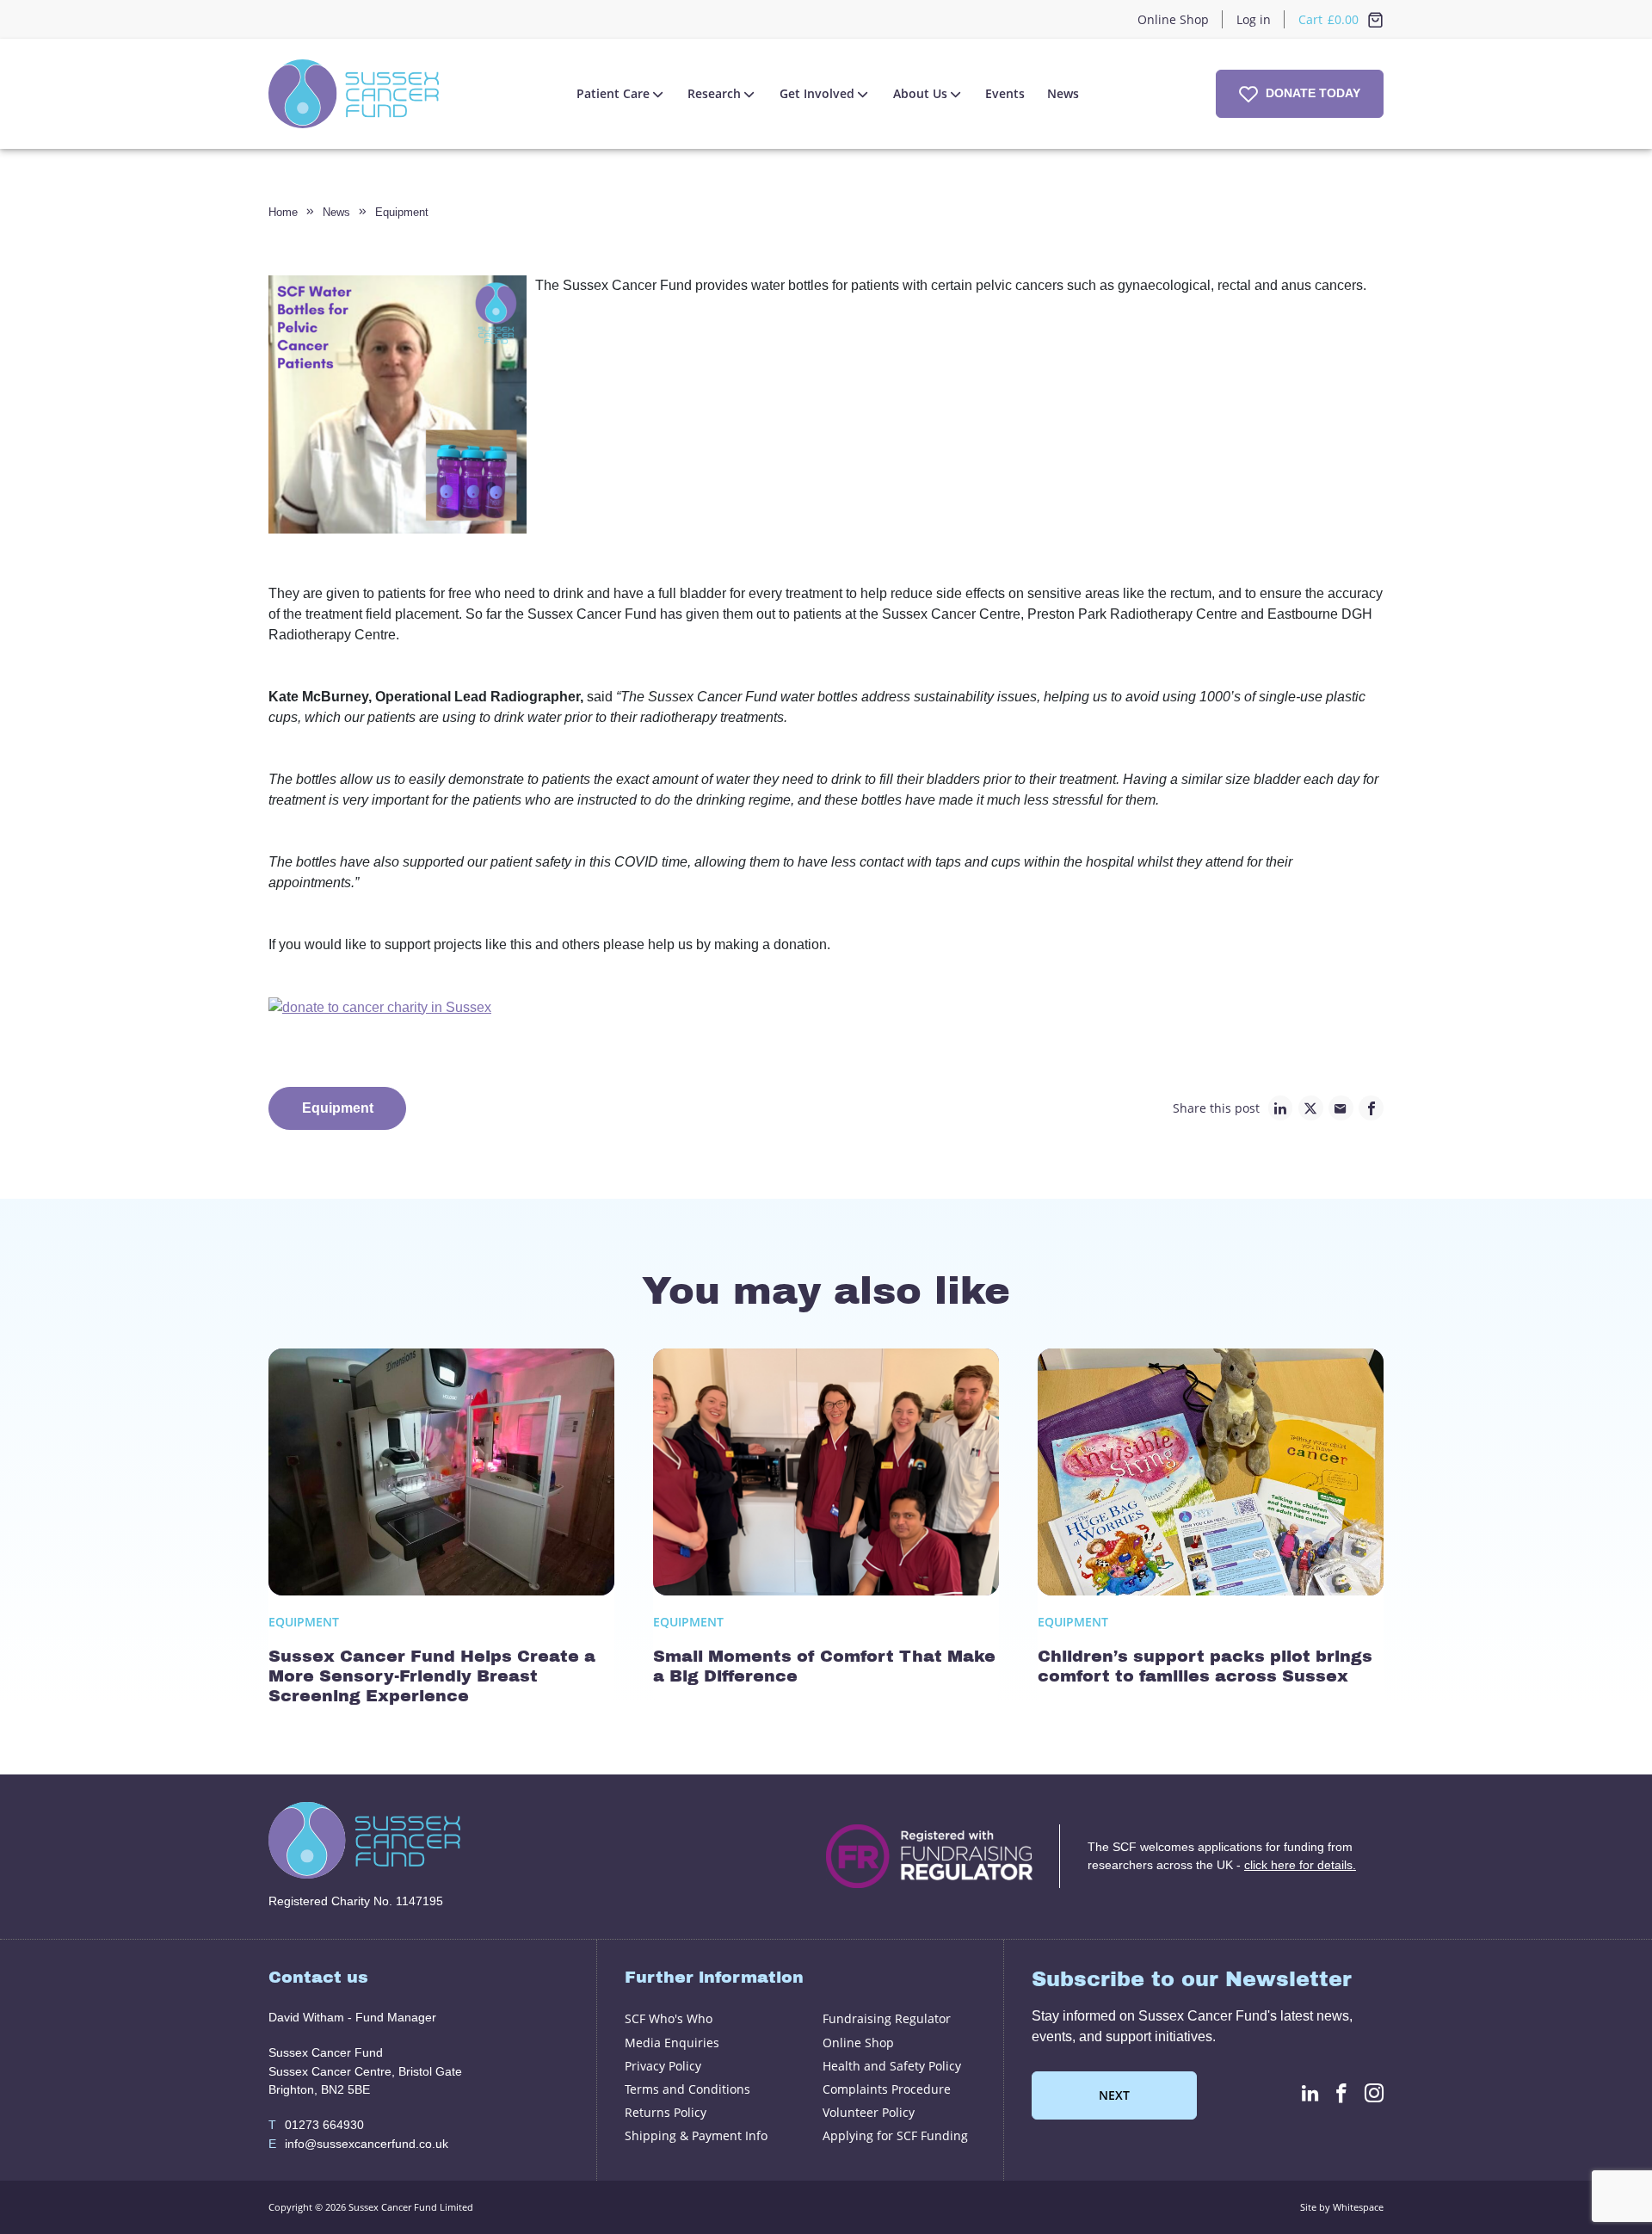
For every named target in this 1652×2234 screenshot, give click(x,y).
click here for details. (1300, 1865)
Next (1114, 2095)
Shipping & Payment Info (696, 2135)
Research (714, 93)
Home (283, 212)
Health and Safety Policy (892, 2066)
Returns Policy (666, 2112)
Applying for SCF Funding (895, 2135)
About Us (920, 93)
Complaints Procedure (887, 2089)
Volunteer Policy (869, 2112)
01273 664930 (316, 2125)
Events (1005, 93)
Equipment (402, 212)
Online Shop (1173, 19)
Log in (1254, 19)
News (1063, 93)
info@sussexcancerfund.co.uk (358, 2144)
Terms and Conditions (687, 2089)
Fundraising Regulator (887, 2018)
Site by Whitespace (1342, 2207)
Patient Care (613, 93)
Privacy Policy (663, 2066)
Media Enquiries (672, 2043)
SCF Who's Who (669, 2018)
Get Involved (817, 93)
